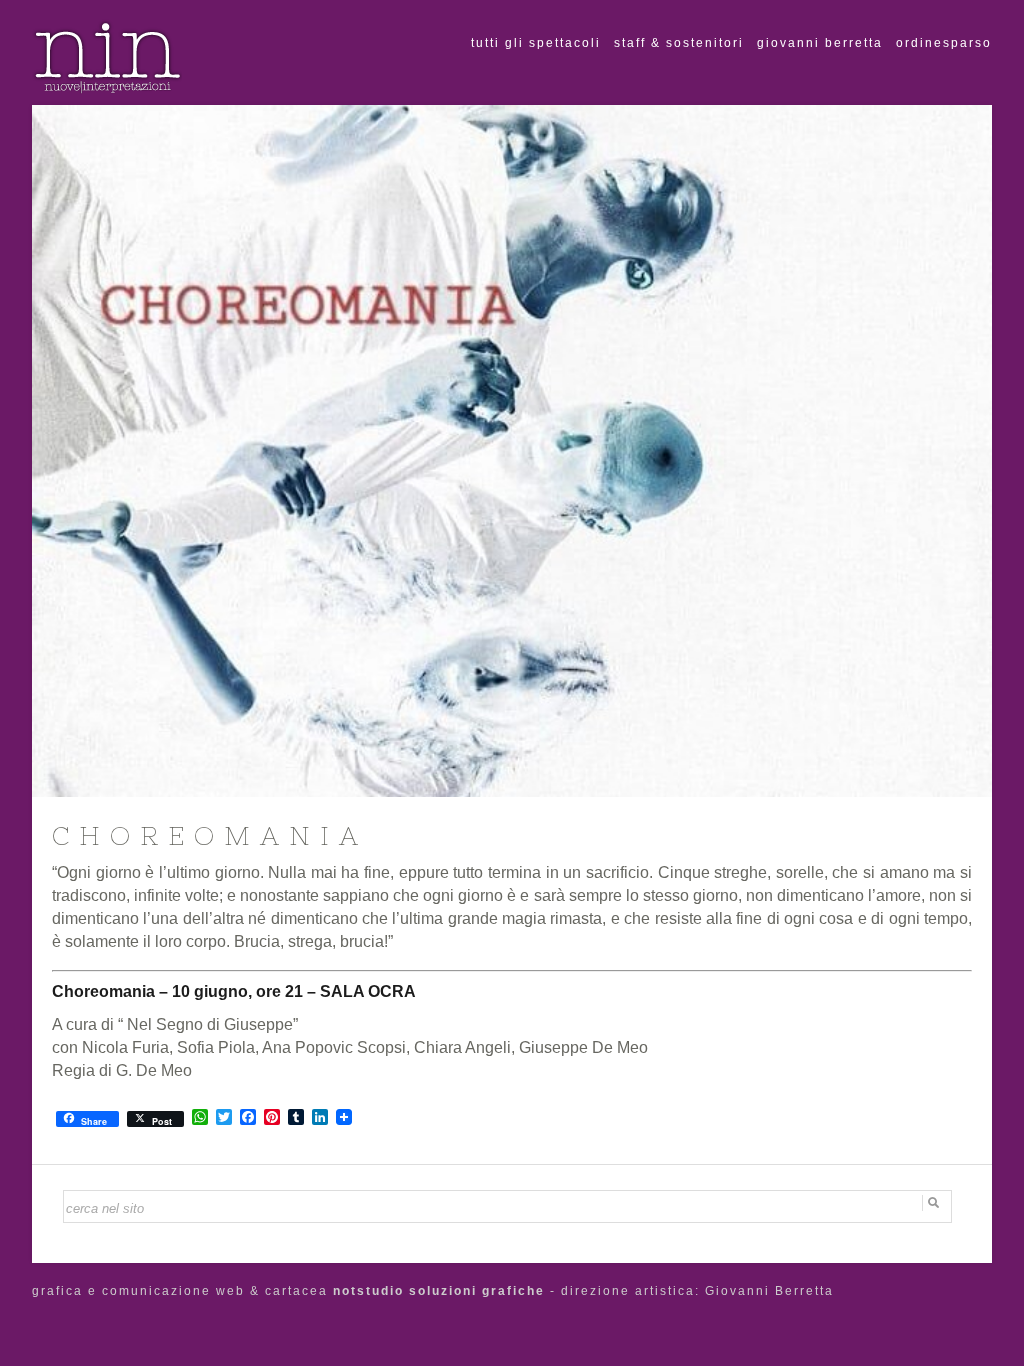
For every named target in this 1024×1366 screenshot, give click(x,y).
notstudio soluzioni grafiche (439, 1291)
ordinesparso (944, 43)
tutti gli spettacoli (536, 43)
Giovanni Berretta (820, 43)
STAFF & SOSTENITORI (679, 43)
